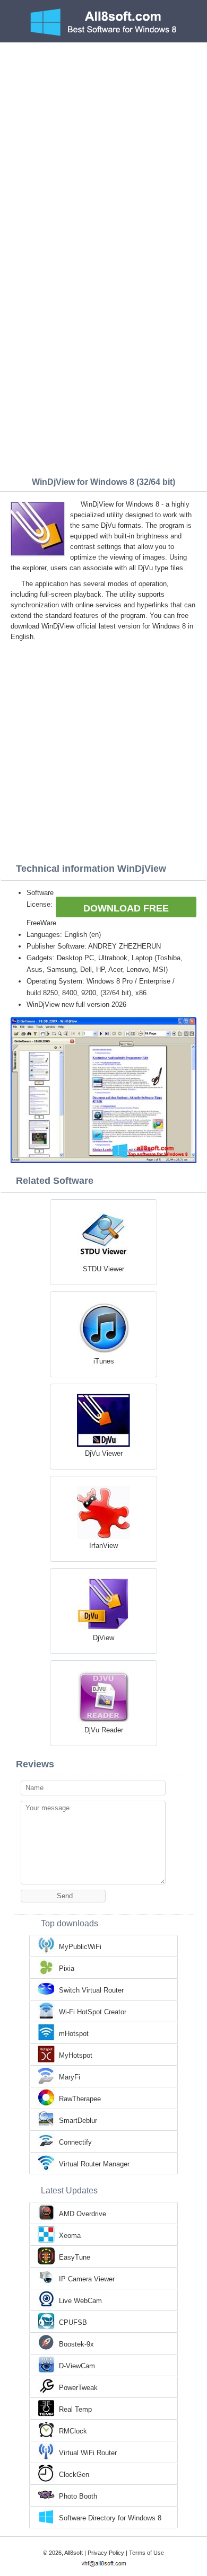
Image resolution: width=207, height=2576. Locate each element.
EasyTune (75, 2257)
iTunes (104, 1361)
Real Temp (75, 2409)
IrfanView (103, 1546)
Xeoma (70, 2236)
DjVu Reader (104, 1730)
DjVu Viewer (104, 1453)
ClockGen (74, 2475)
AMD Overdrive (83, 2214)
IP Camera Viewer (87, 2279)
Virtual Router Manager (94, 2164)
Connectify (75, 2142)
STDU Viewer (103, 1269)
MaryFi (70, 2077)
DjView (103, 1638)
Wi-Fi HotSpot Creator (93, 2012)
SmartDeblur (78, 2121)
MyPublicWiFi (80, 1947)
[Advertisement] (103, 151)
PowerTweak (78, 2388)
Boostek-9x (76, 2344)
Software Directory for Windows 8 (110, 2518)
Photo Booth (78, 2496)
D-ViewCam (77, 2366)
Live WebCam (80, 2301)
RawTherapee (80, 2099)
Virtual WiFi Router (88, 2453)
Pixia (67, 1968)
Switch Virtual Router (91, 1990)
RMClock (73, 2431)
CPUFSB (73, 2322)
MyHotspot (76, 2055)
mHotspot (74, 2034)
